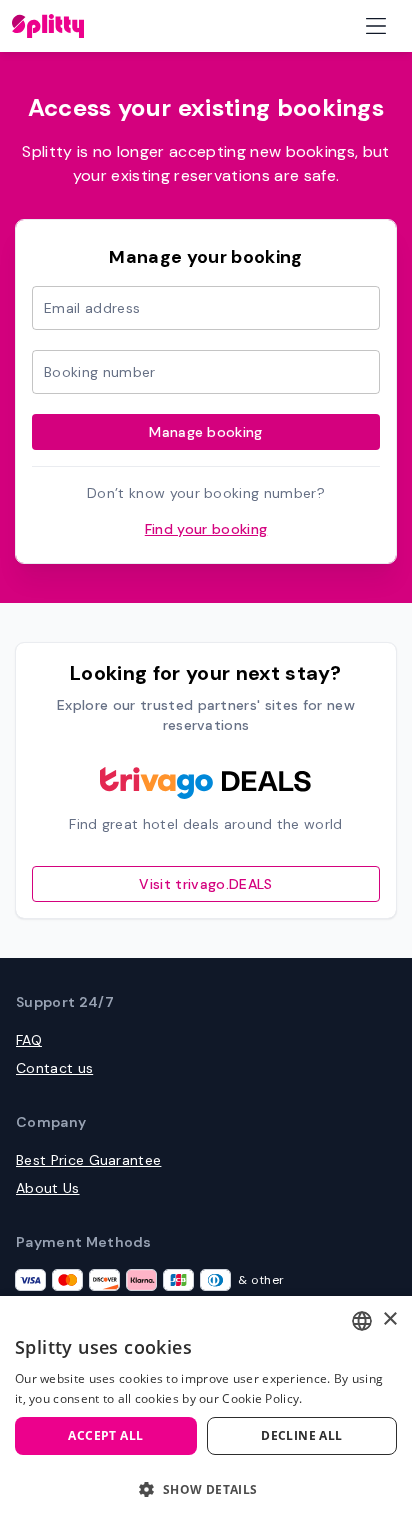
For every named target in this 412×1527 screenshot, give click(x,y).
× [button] (389, 1319)
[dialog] (206, 1411)
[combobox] (362, 1321)
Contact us (54, 1068)
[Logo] (48, 26)
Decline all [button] (301, 1435)
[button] (206, 1490)
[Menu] (376, 26)
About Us (48, 1188)
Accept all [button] (105, 1435)
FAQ (29, 1040)
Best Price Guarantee (88, 1160)
